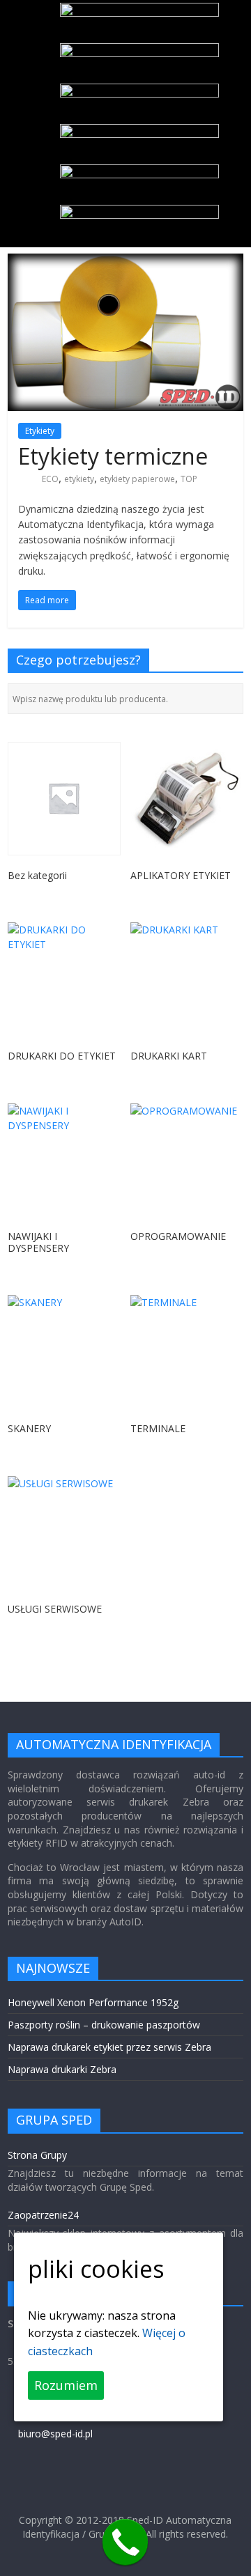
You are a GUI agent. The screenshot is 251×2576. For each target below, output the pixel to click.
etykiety (79, 479)
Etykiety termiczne (113, 456)
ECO (50, 479)
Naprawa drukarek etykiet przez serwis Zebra (109, 2047)
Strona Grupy (37, 2155)
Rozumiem (66, 2385)
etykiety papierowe (137, 479)
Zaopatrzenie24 (43, 2215)
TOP (189, 479)
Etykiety (40, 431)
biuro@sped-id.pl (55, 2434)
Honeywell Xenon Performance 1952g (93, 2002)
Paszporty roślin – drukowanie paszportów (104, 2025)
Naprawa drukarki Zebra (62, 2069)
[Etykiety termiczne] (125, 262)
